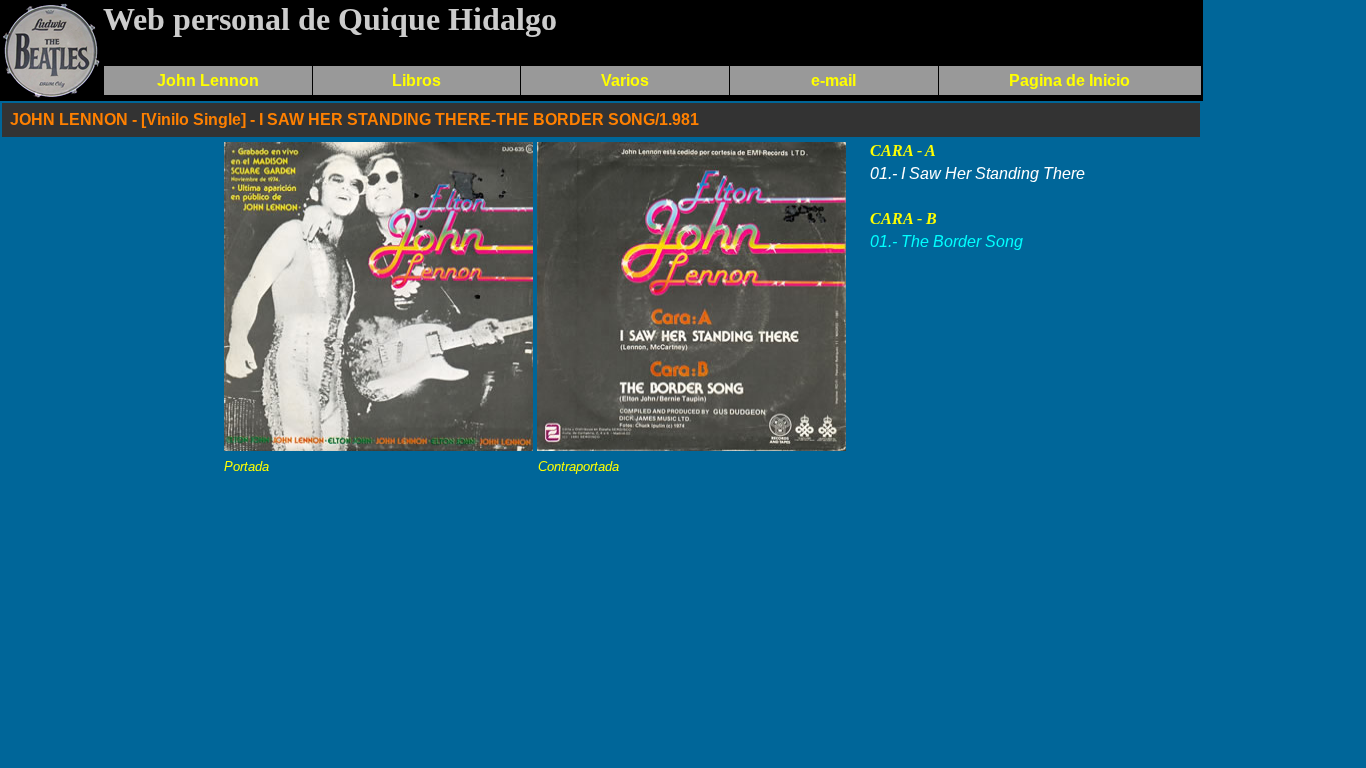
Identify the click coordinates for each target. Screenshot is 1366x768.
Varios (625, 80)
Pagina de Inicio (1069, 80)
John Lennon (208, 80)
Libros (416, 80)
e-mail (833, 80)
